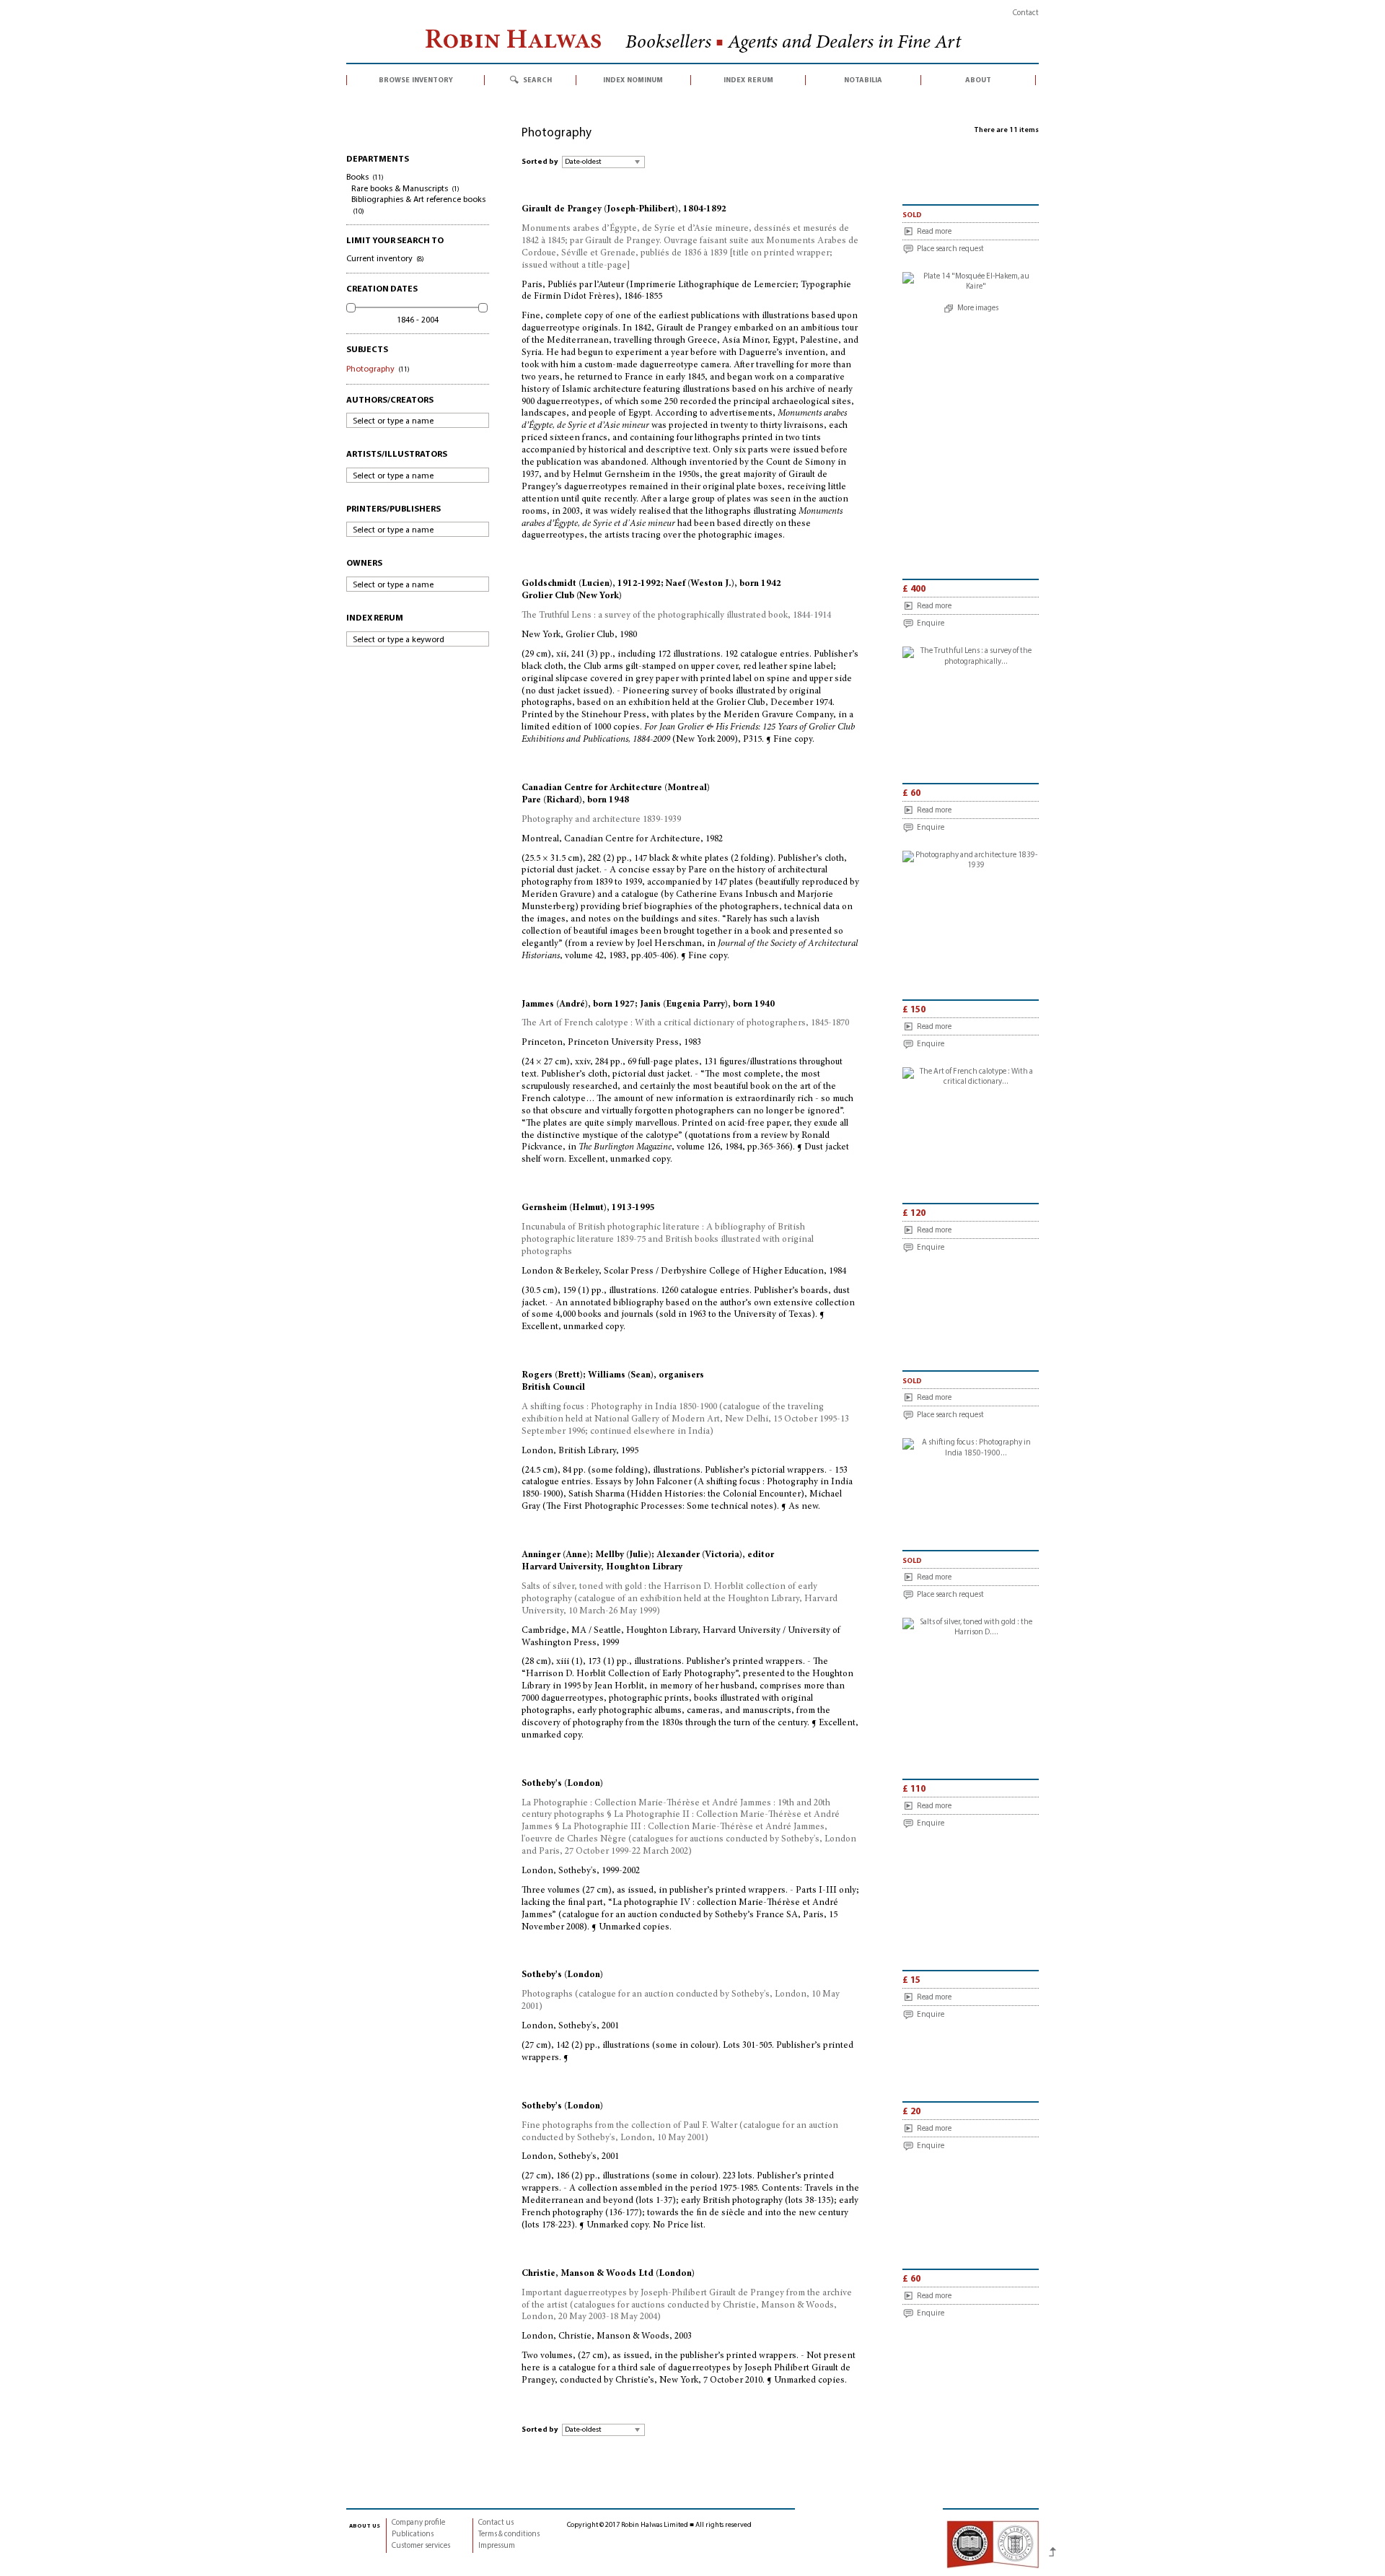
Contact (1026, 13)
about (978, 80)
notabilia (863, 80)
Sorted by (540, 162)
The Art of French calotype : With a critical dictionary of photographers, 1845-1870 (685, 1024)
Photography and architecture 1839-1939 (601, 820)
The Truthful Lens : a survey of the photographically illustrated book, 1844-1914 (676, 616)
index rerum (748, 80)
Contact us (496, 2523)
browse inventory (416, 80)
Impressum (497, 2546)
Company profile (418, 2523)
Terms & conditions (509, 2535)
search (537, 80)
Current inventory (385, 259)
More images (978, 308)
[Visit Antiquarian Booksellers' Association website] (993, 2544)
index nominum (633, 80)
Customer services (421, 2546)
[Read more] (971, 282)
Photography (378, 369)
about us (365, 2525)
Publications (413, 2535)
